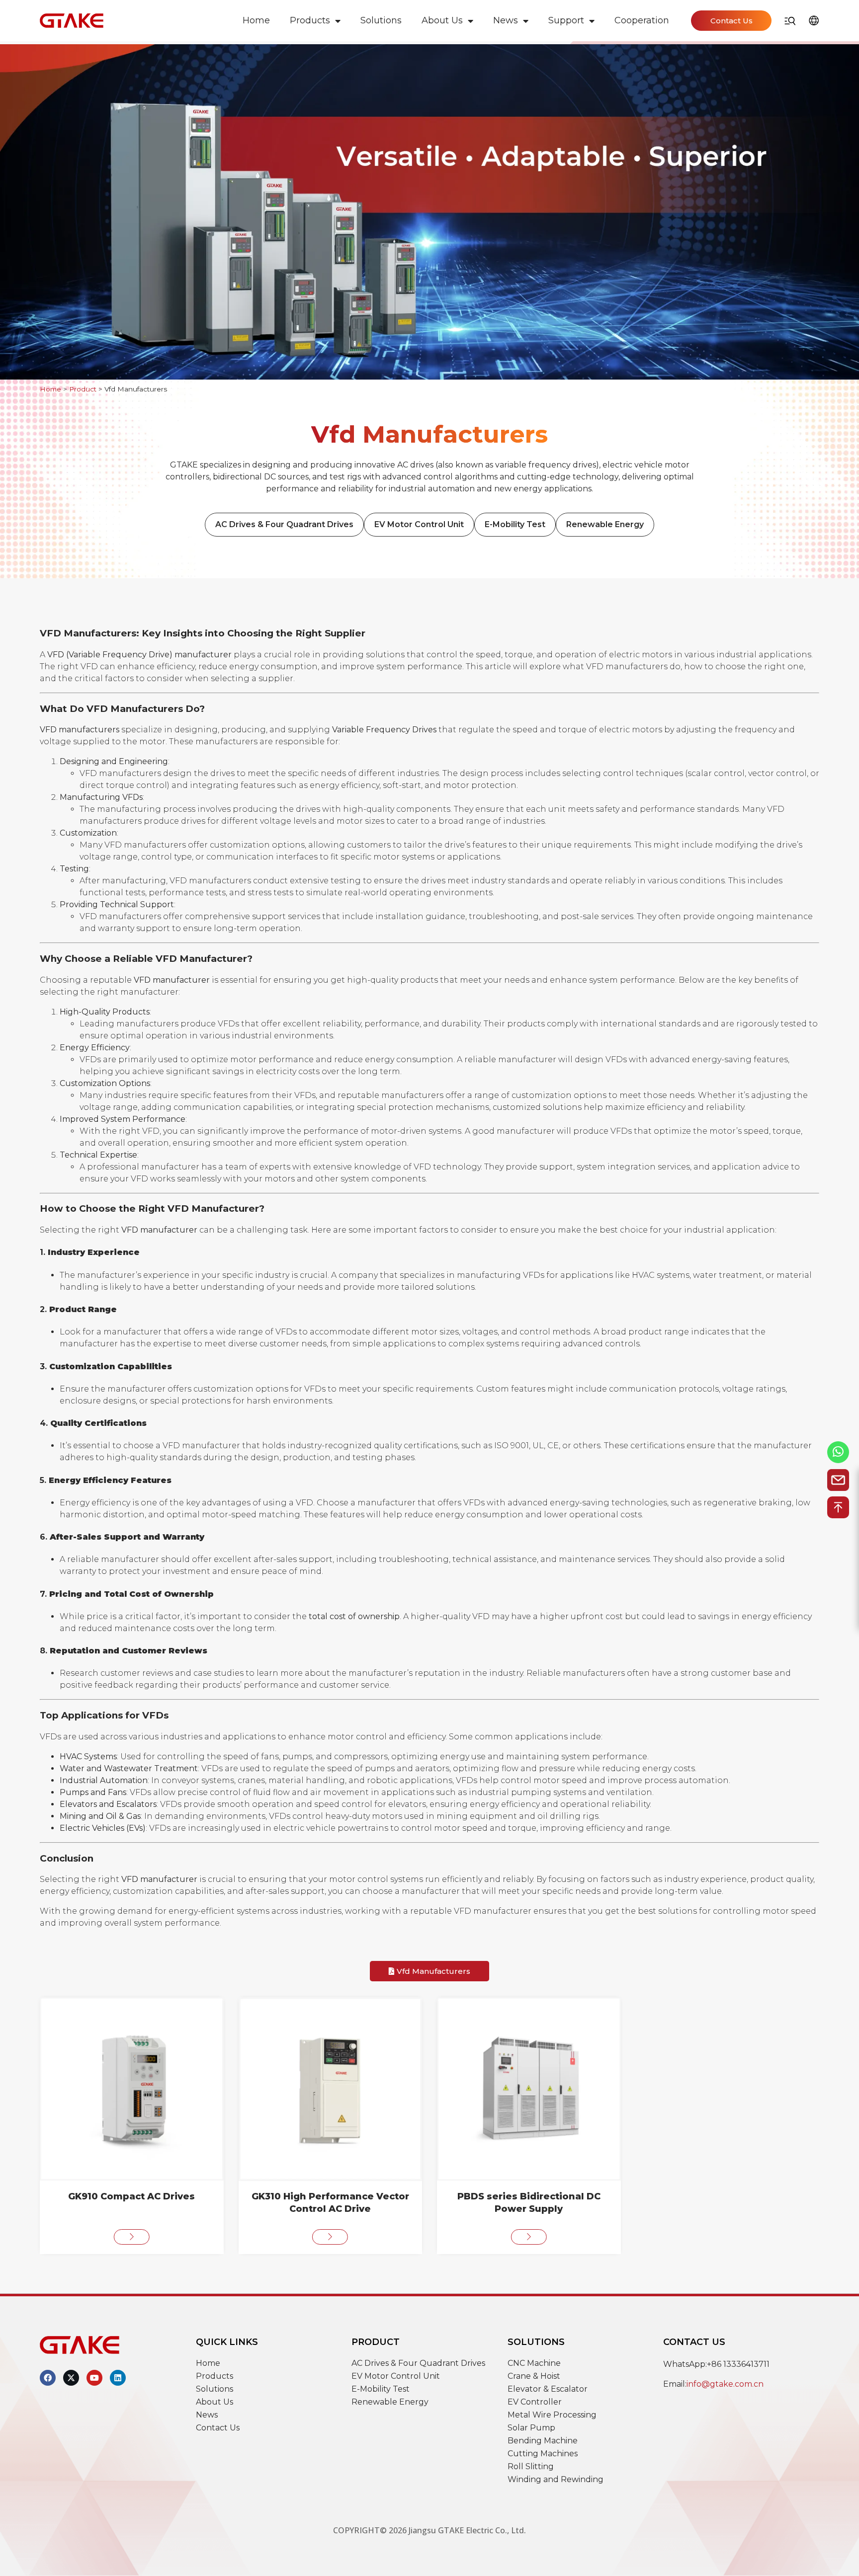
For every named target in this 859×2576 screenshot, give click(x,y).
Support (566, 20)
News (506, 20)
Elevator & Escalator (548, 2389)
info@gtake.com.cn (725, 2384)
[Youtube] (94, 2378)
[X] (71, 2378)
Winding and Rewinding (556, 2479)
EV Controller (535, 2402)
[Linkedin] (118, 2378)
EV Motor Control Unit (419, 524)
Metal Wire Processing (552, 2415)
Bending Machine (543, 2441)
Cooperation (642, 20)
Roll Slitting (531, 2466)
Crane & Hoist (534, 2376)
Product (83, 389)
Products (310, 20)
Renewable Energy (605, 524)
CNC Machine (534, 2363)
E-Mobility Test (515, 524)
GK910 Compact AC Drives (131, 2196)
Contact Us (218, 2428)
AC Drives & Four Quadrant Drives (284, 524)
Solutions (381, 20)
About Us (442, 20)
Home (256, 20)
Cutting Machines (543, 2454)
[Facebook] (48, 2378)
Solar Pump (531, 2428)
